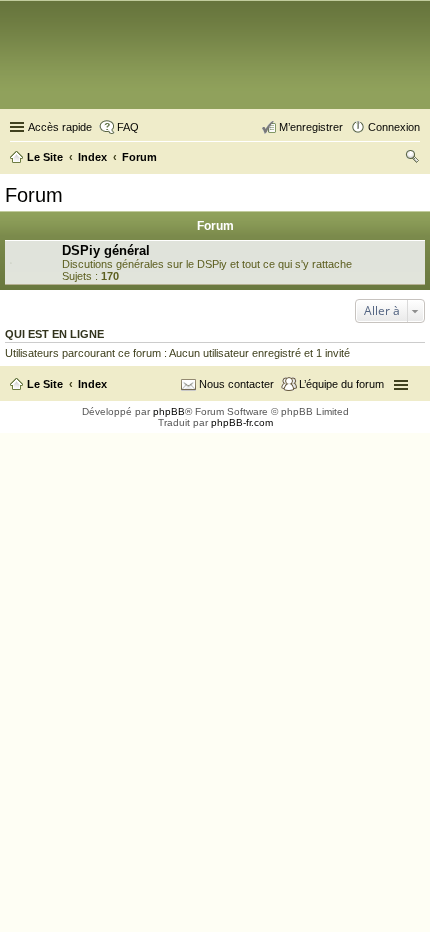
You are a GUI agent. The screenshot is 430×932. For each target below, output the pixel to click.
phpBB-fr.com (242, 422)
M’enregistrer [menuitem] (311, 127)
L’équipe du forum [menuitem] (341, 384)
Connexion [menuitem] (394, 127)
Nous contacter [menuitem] (236, 384)
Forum (34, 195)
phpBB (169, 411)
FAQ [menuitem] (128, 127)
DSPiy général (106, 250)
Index (92, 384)
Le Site (45, 384)
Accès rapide (60, 127)
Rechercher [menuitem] (412, 159)
